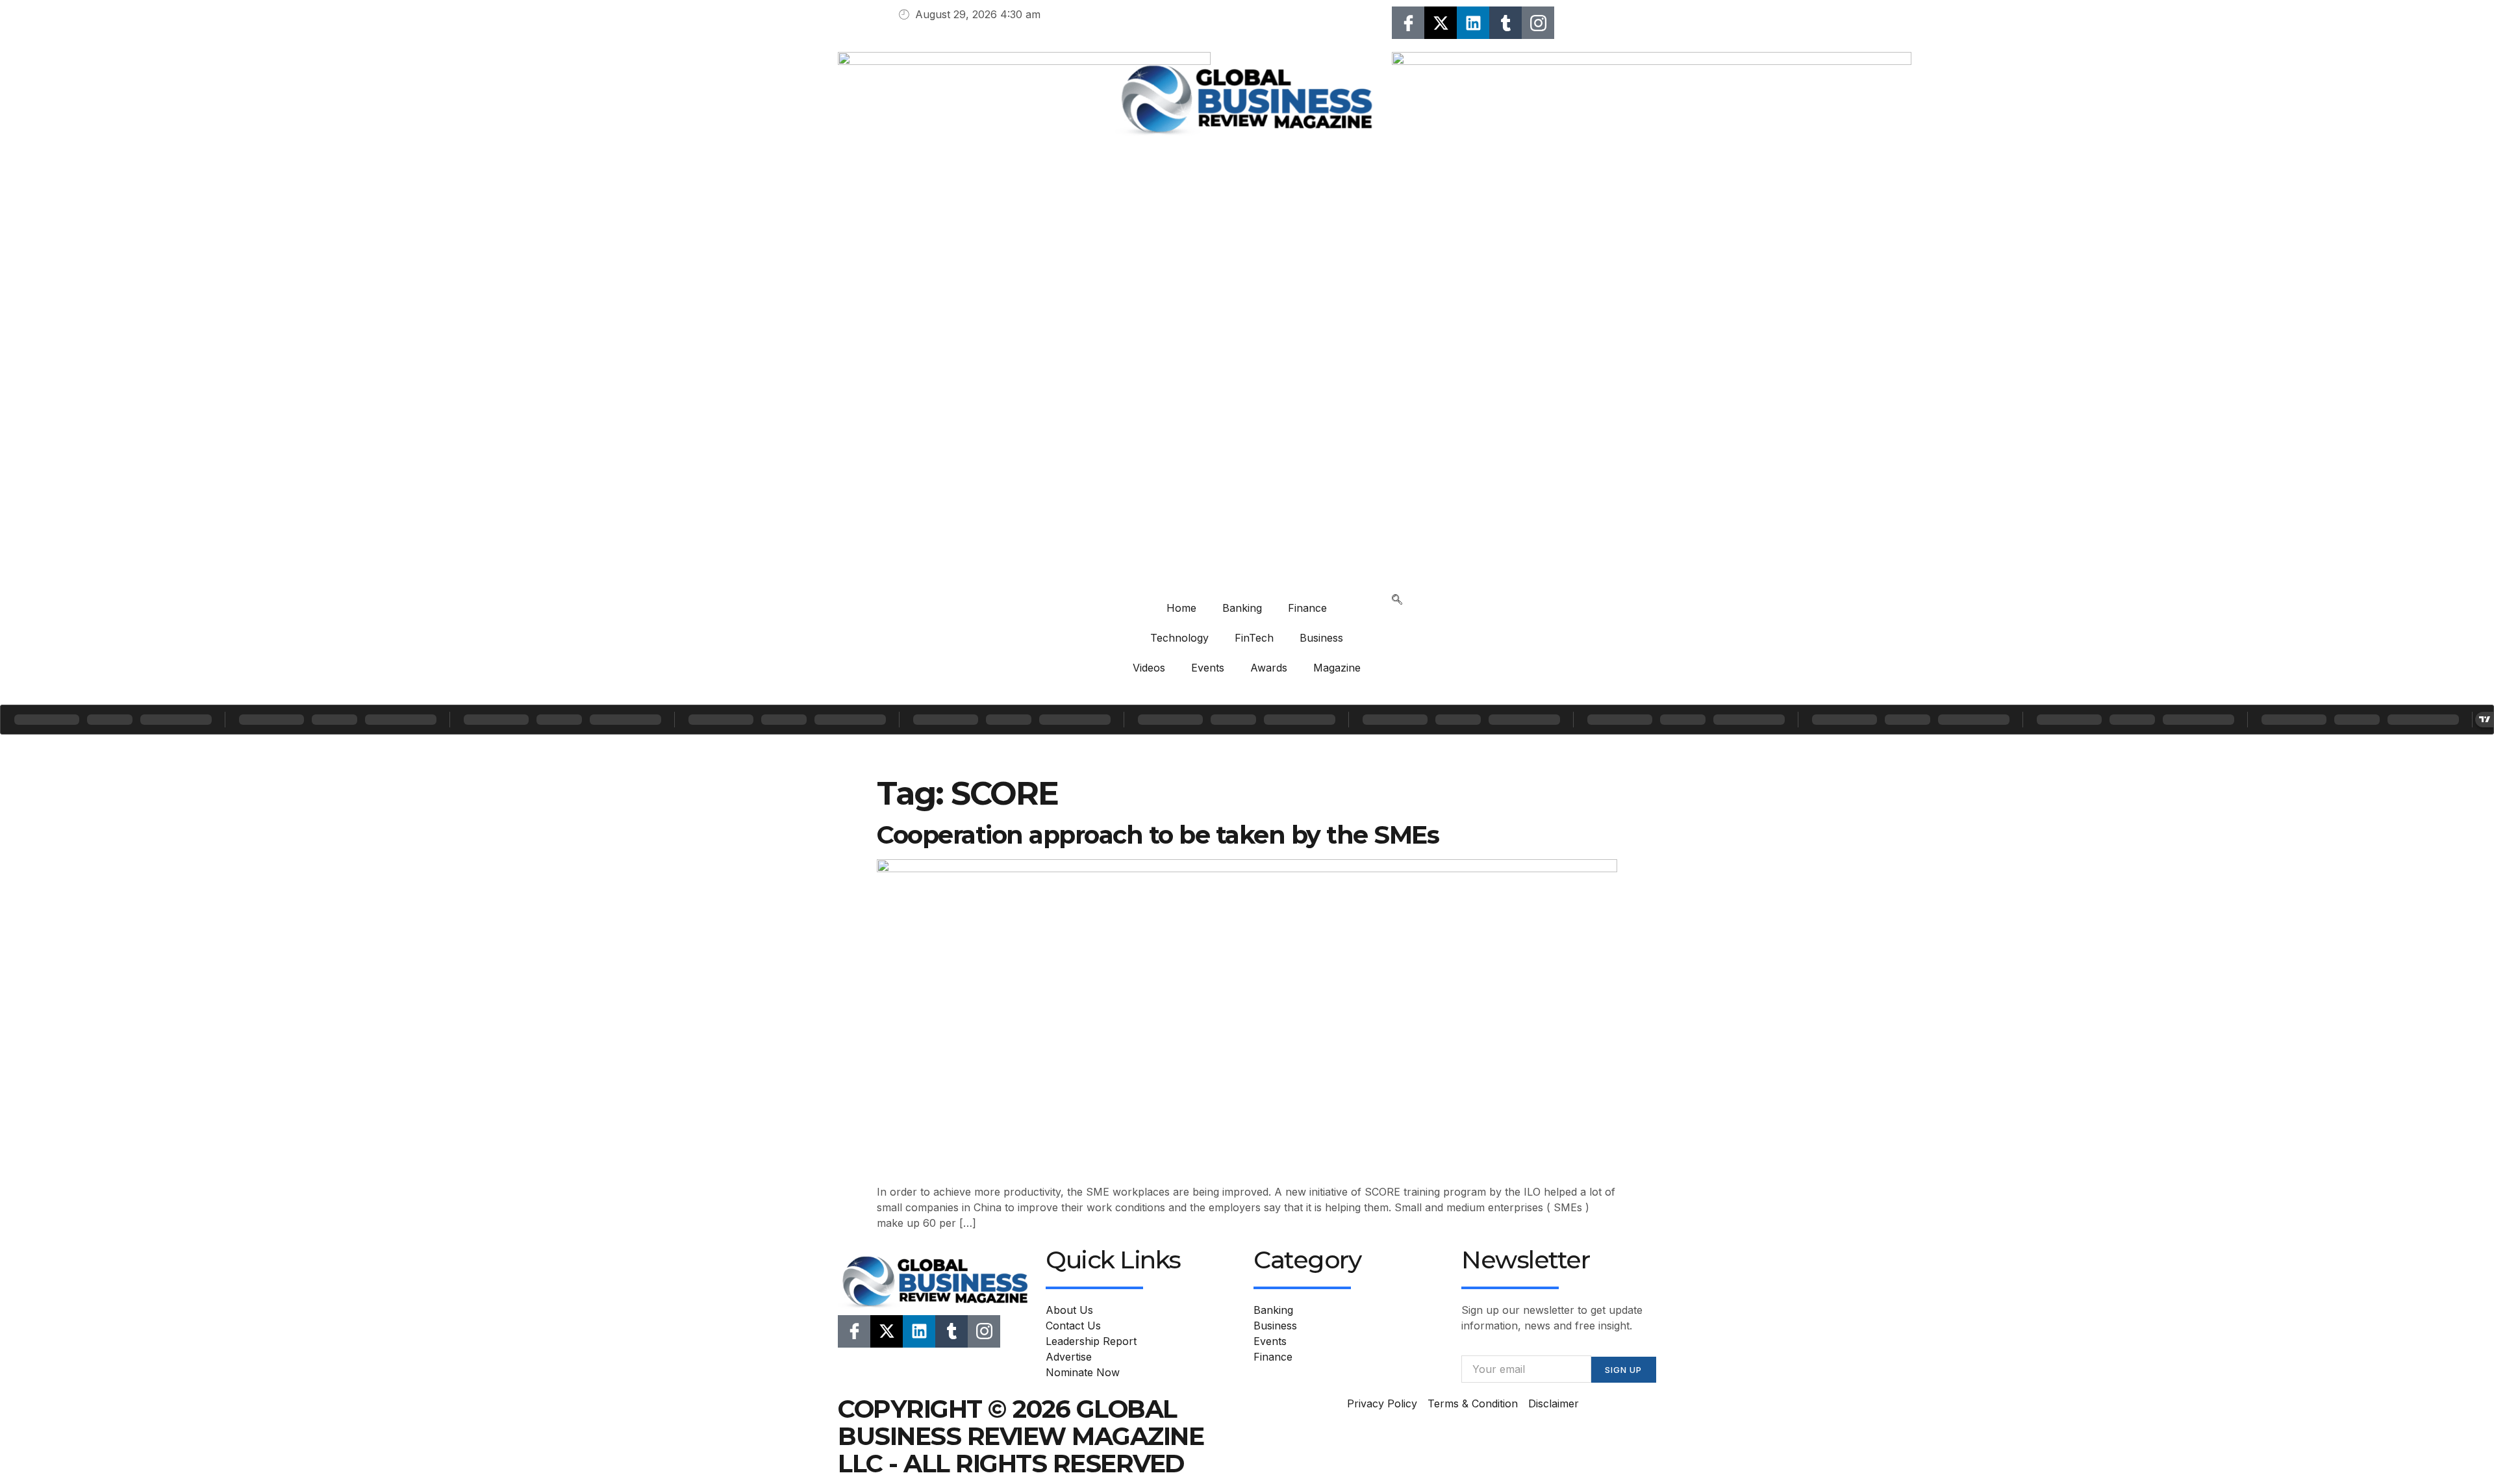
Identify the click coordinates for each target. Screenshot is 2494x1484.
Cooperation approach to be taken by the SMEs (1158, 835)
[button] (1397, 601)
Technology (1179, 638)
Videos (1149, 668)
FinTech (1254, 638)
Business (1321, 638)
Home (1181, 608)
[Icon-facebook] (1408, 23)
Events (1208, 668)
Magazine (1337, 668)
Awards (1269, 668)
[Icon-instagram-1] (1538, 23)
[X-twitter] (1441, 23)
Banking (1242, 608)
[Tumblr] (1505, 23)
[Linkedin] (1473, 23)
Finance (1307, 608)
